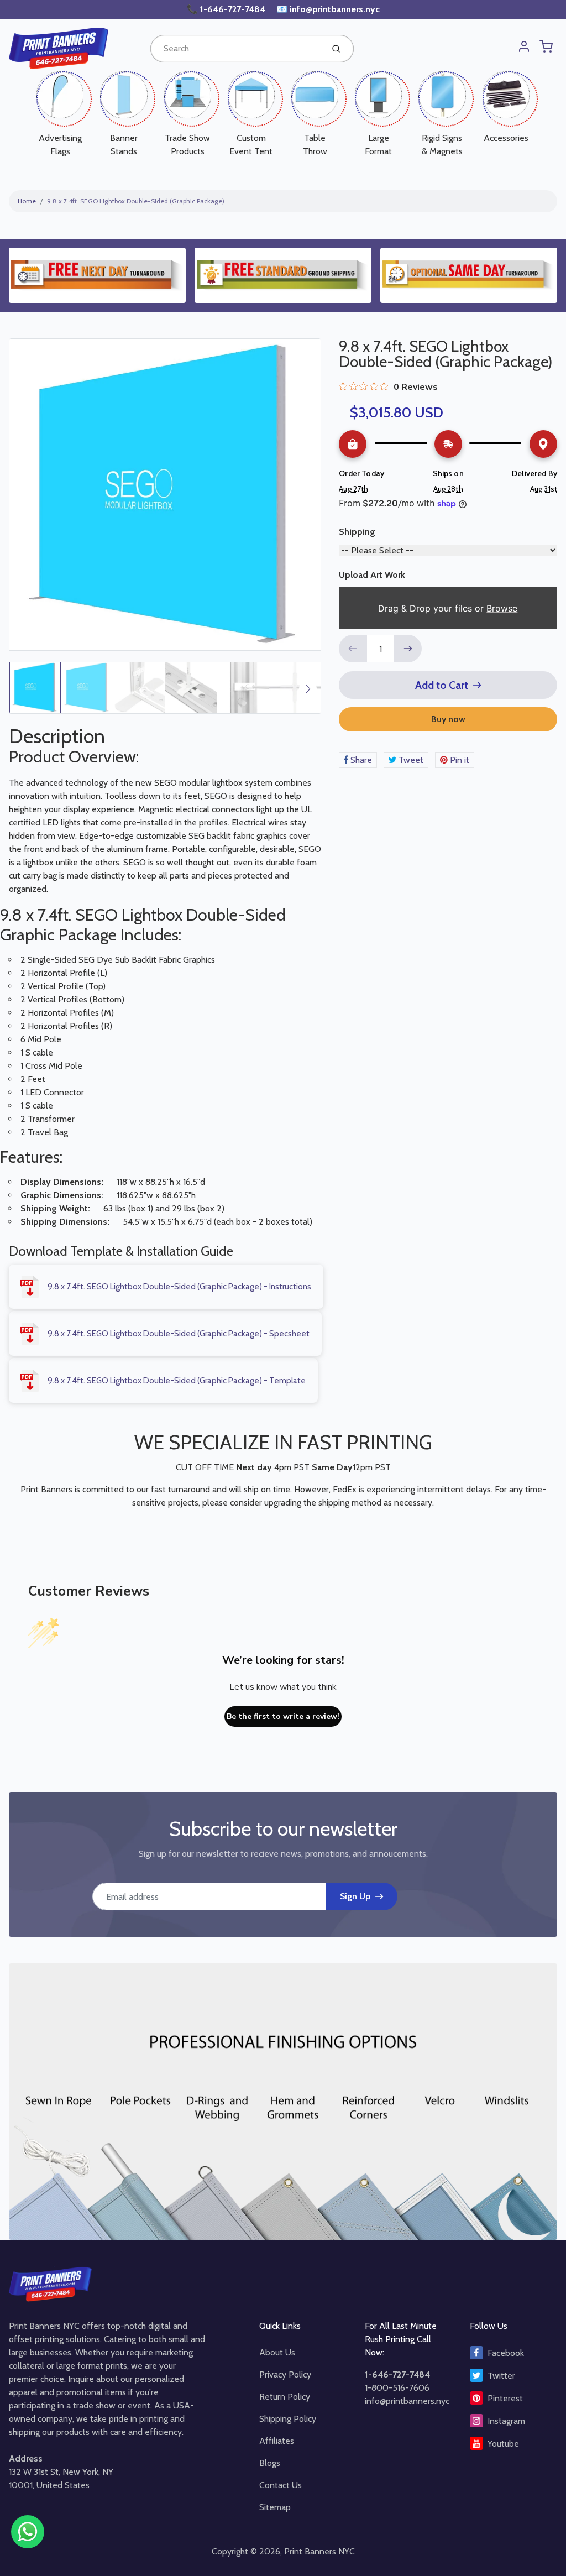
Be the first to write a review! (283, 1717)
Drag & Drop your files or (448, 608)
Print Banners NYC (319, 2551)
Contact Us (281, 2485)
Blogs (270, 2463)
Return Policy (285, 2397)
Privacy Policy (285, 2374)
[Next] (308, 689)
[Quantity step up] (408, 649)
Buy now (448, 719)
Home (27, 201)
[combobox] (236, 49)
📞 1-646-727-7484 (227, 9)
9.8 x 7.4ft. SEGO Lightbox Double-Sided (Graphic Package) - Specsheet (179, 1334)
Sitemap (275, 2507)
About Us (277, 2352)
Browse (502, 608)
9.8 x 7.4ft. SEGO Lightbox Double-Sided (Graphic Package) (136, 201)
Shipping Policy (288, 2419)
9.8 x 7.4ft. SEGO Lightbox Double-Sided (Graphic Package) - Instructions (179, 1287)
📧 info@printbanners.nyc (328, 9)
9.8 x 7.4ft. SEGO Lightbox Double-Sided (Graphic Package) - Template (177, 1381)
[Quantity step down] (353, 649)
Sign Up (355, 1896)
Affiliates (277, 2441)
